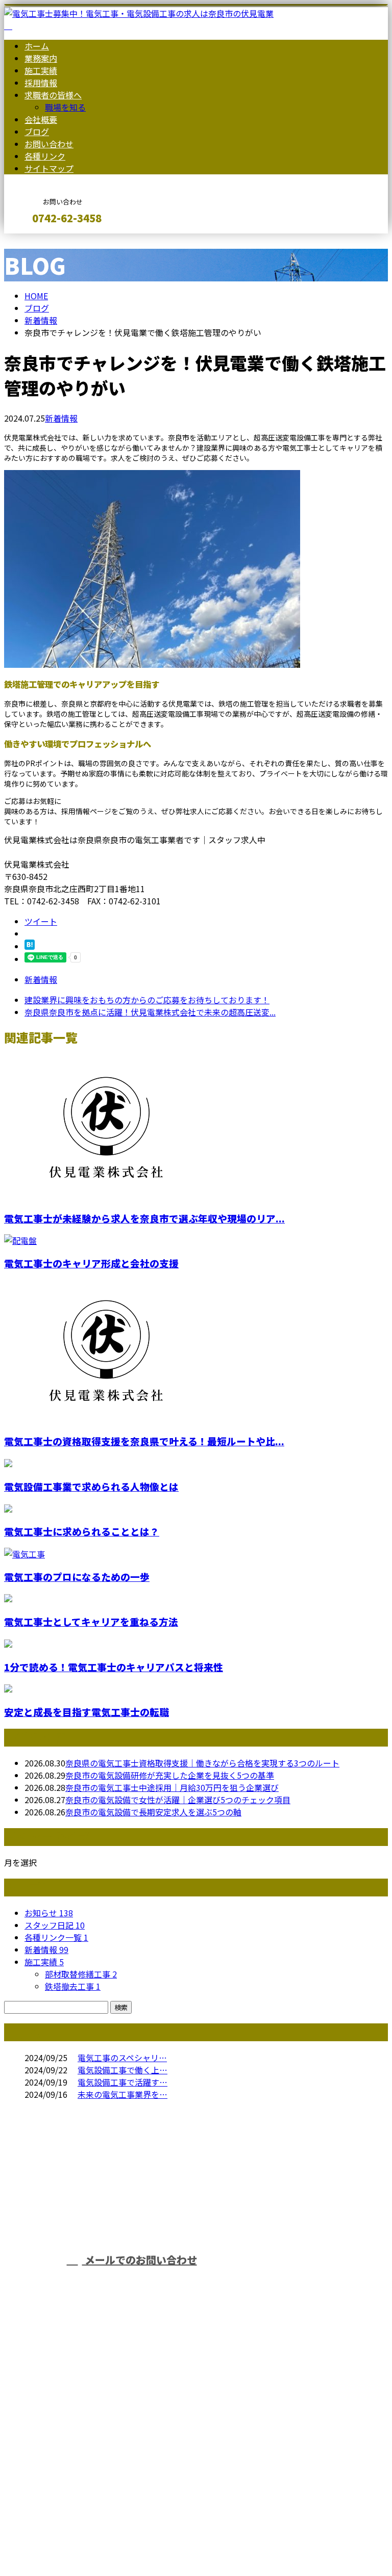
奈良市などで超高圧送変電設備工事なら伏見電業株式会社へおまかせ (270, 2218)
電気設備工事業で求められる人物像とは (91, 1486)
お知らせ (49, 1913)
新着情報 (61, 418)
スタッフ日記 (55, 1925)
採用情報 (41, 83)
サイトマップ (49, 168)
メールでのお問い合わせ (140, 2260)
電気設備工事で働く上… (122, 2070)
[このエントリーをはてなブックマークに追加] (30, 946)
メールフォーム (40, 240)
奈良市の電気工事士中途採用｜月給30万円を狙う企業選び (172, 1787)
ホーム (37, 46)
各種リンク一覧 (56, 1937)
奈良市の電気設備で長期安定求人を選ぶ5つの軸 (153, 1812)
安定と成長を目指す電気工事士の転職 (87, 1712)
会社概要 (41, 119)
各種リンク (45, 156)
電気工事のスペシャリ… (122, 2058)
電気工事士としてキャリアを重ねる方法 (91, 1621)
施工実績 (41, 70)
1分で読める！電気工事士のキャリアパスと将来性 (114, 1667)
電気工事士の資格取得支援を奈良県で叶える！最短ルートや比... (144, 1441)
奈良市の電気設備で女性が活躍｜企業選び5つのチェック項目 (178, 1800)
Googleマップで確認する (54, 2481)
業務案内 (41, 58)
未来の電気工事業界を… (122, 2094)
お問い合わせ (49, 144)
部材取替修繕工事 (81, 1974)
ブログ (37, 132)
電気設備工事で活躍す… (122, 2082)
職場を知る (65, 107)
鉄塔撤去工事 (73, 1986)
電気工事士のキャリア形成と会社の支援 (91, 1263)
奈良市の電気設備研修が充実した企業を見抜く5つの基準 (170, 1775)
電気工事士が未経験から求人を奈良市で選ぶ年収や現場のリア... (144, 1218)
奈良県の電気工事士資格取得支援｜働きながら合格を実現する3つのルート (202, 1763)
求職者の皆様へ (53, 95)
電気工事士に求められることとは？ (82, 1531)
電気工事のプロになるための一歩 (77, 1577)
